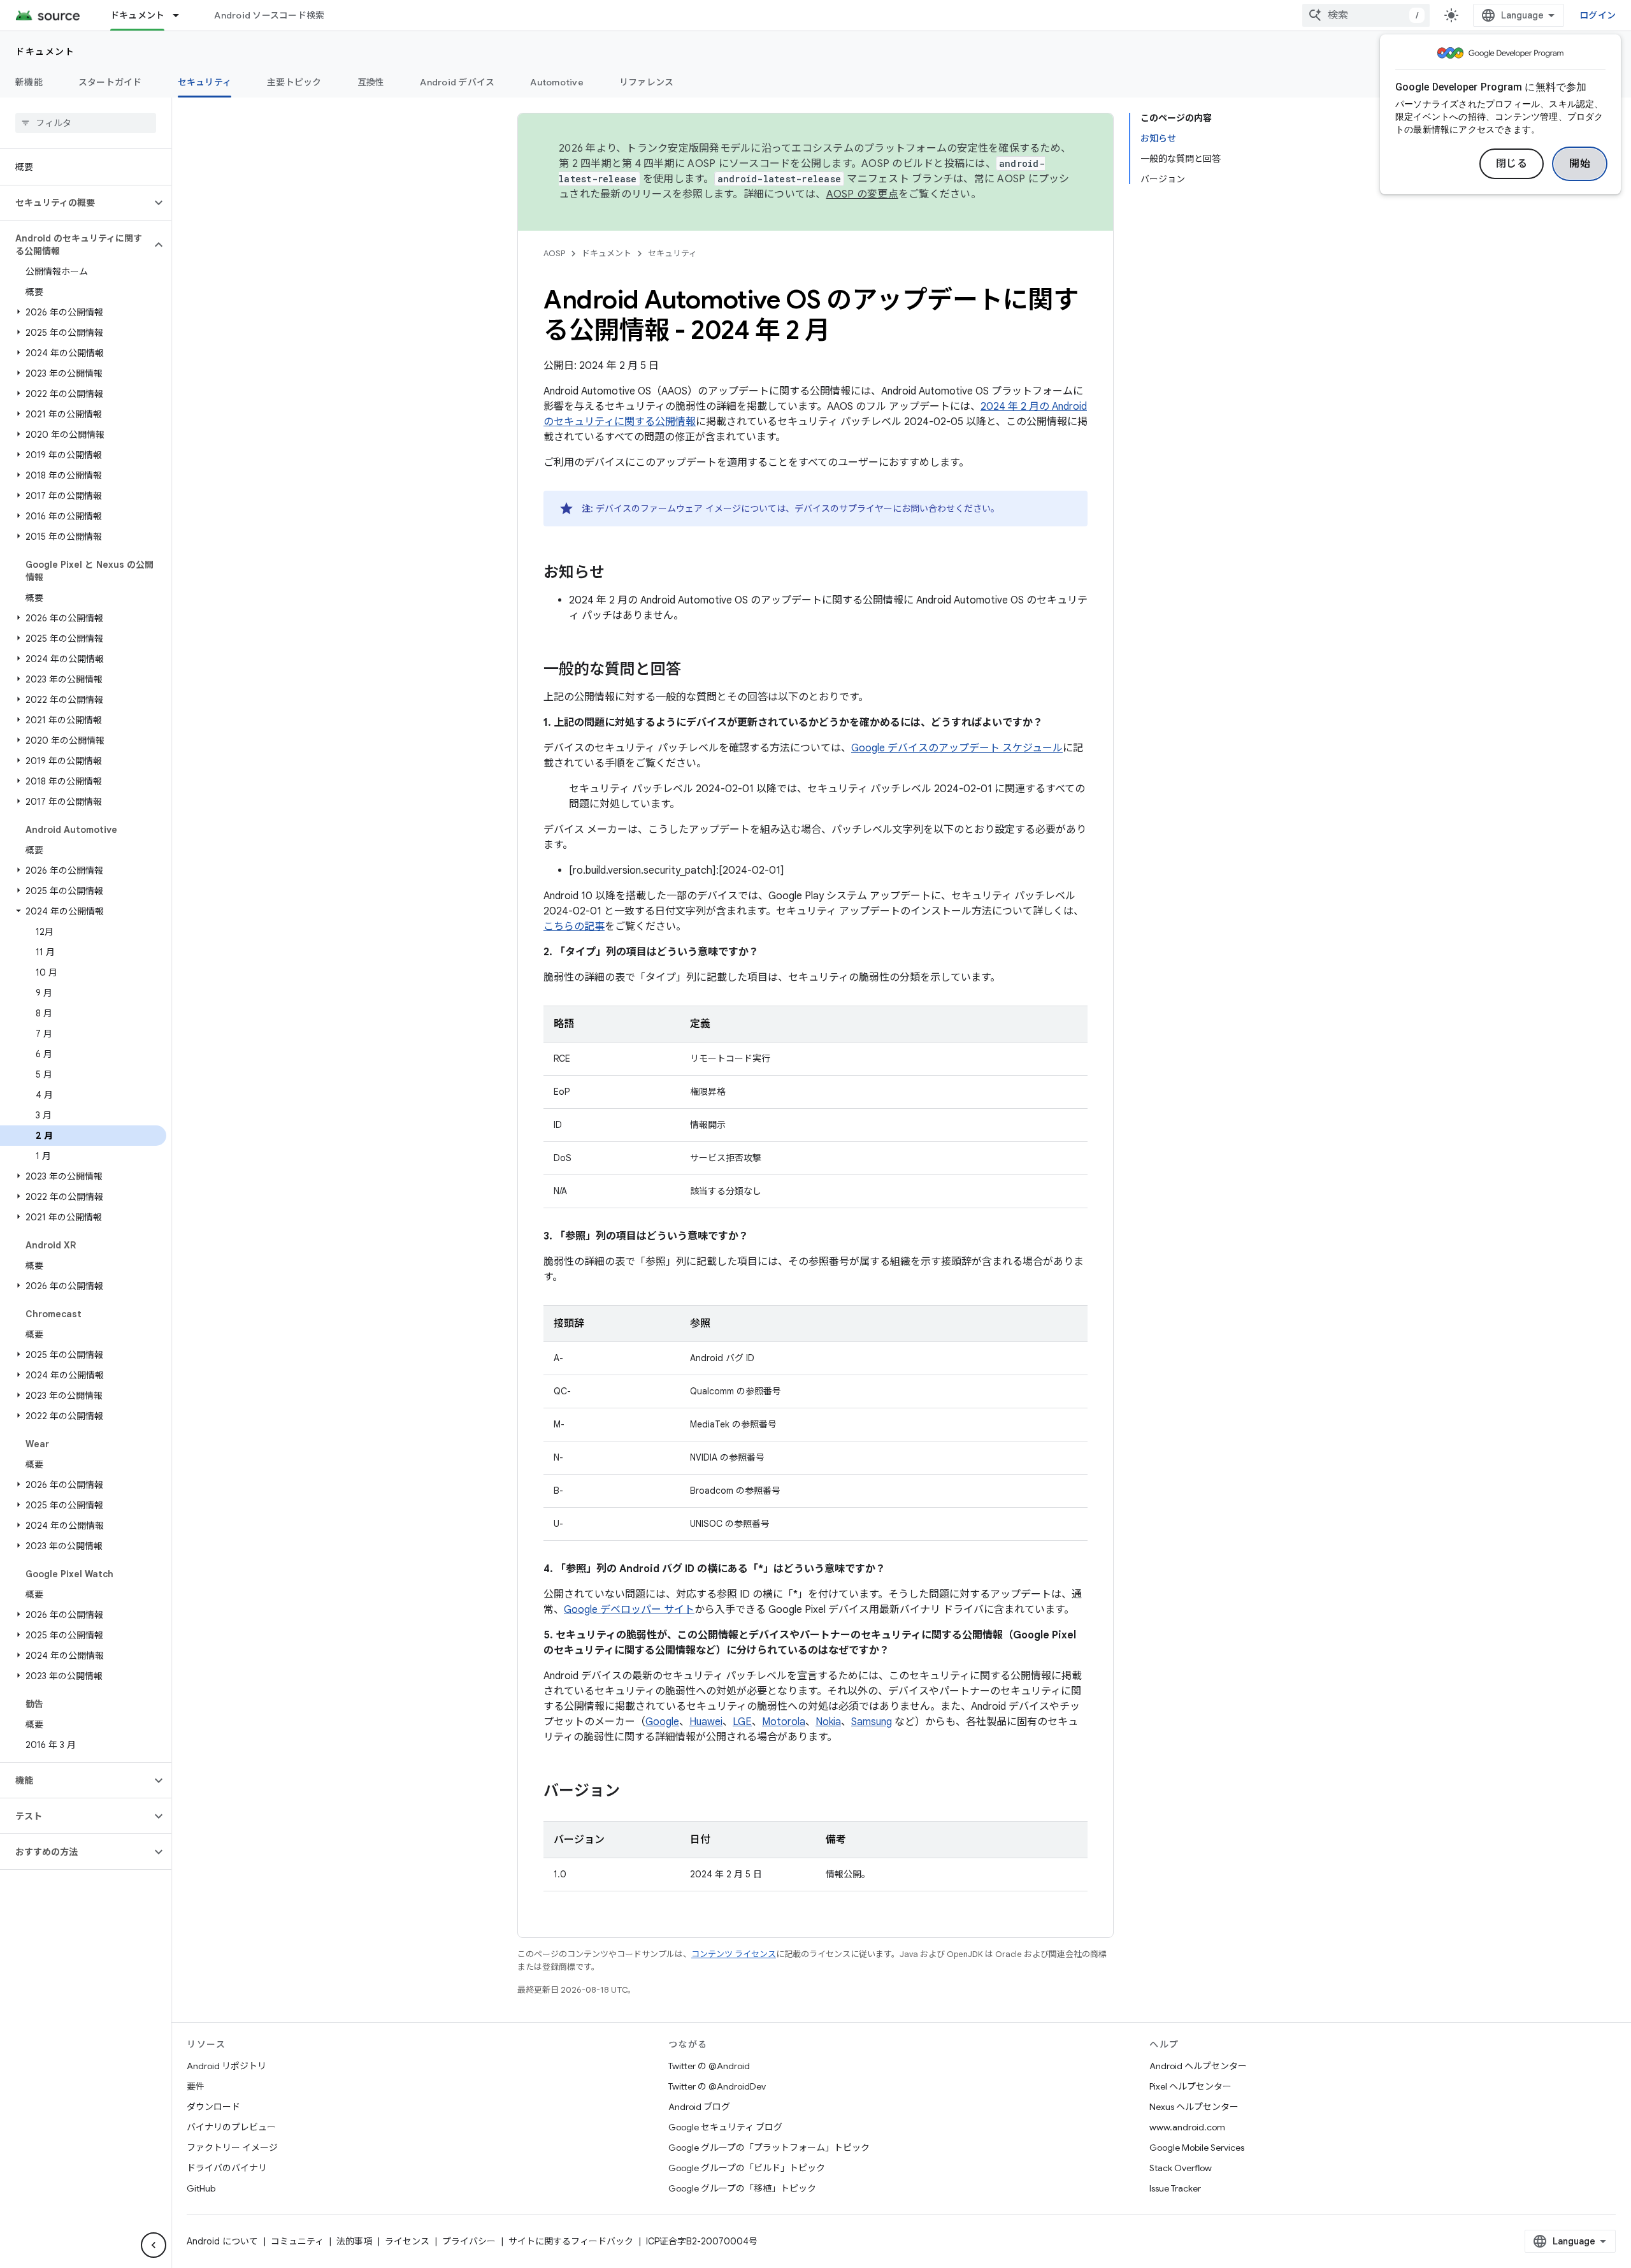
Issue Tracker (1175, 2188)
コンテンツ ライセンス (734, 1954)
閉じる (1512, 164)
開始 (1580, 164)
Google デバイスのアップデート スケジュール (957, 748)
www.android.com (1187, 2127)
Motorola (784, 1722)
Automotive (557, 82)
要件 (196, 2086)
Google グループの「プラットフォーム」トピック (769, 2148)
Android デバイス (457, 82)
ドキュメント (138, 15)
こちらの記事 (574, 927)
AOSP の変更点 (862, 194)
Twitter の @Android (709, 2066)
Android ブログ (699, 2107)
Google (662, 1722)
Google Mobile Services (1197, 2148)
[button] (75, 203)
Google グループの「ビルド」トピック (747, 2168)
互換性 (371, 82)
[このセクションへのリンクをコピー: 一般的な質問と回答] (694, 670)
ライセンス (407, 2241)
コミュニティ (297, 2241)
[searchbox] (86, 123)
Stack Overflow (1181, 2168)
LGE (742, 1722)
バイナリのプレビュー (231, 2127)
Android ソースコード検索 (269, 15)
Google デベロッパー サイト (629, 1610)
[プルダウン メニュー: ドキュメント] (182, 15)
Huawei (706, 1722)
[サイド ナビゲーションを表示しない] (154, 2245)
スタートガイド (110, 82)
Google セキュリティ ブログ (725, 2127)
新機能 (29, 82)
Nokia (828, 1722)
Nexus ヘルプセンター (1194, 2107)
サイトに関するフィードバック (571, 2241)
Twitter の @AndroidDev (717, 2086)
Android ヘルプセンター (1198, 2066)
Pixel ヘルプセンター (1190, 2086)
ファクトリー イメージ (232, 2148)
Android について (222, 2241)
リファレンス (647, 82)
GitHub (201, 2188)
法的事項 (354, 2241)
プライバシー (469, 2241)
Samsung (872, 1722)
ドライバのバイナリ (227, 2168)
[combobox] (1366, 15)
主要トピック (294, 82)
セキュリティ (205, 82)
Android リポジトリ (226, 2066)
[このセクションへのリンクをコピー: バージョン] (633, 1792)
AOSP (554, 253)
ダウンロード (213, 2107)
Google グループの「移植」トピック (742, 2188)
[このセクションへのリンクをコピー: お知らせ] (617, 574)
